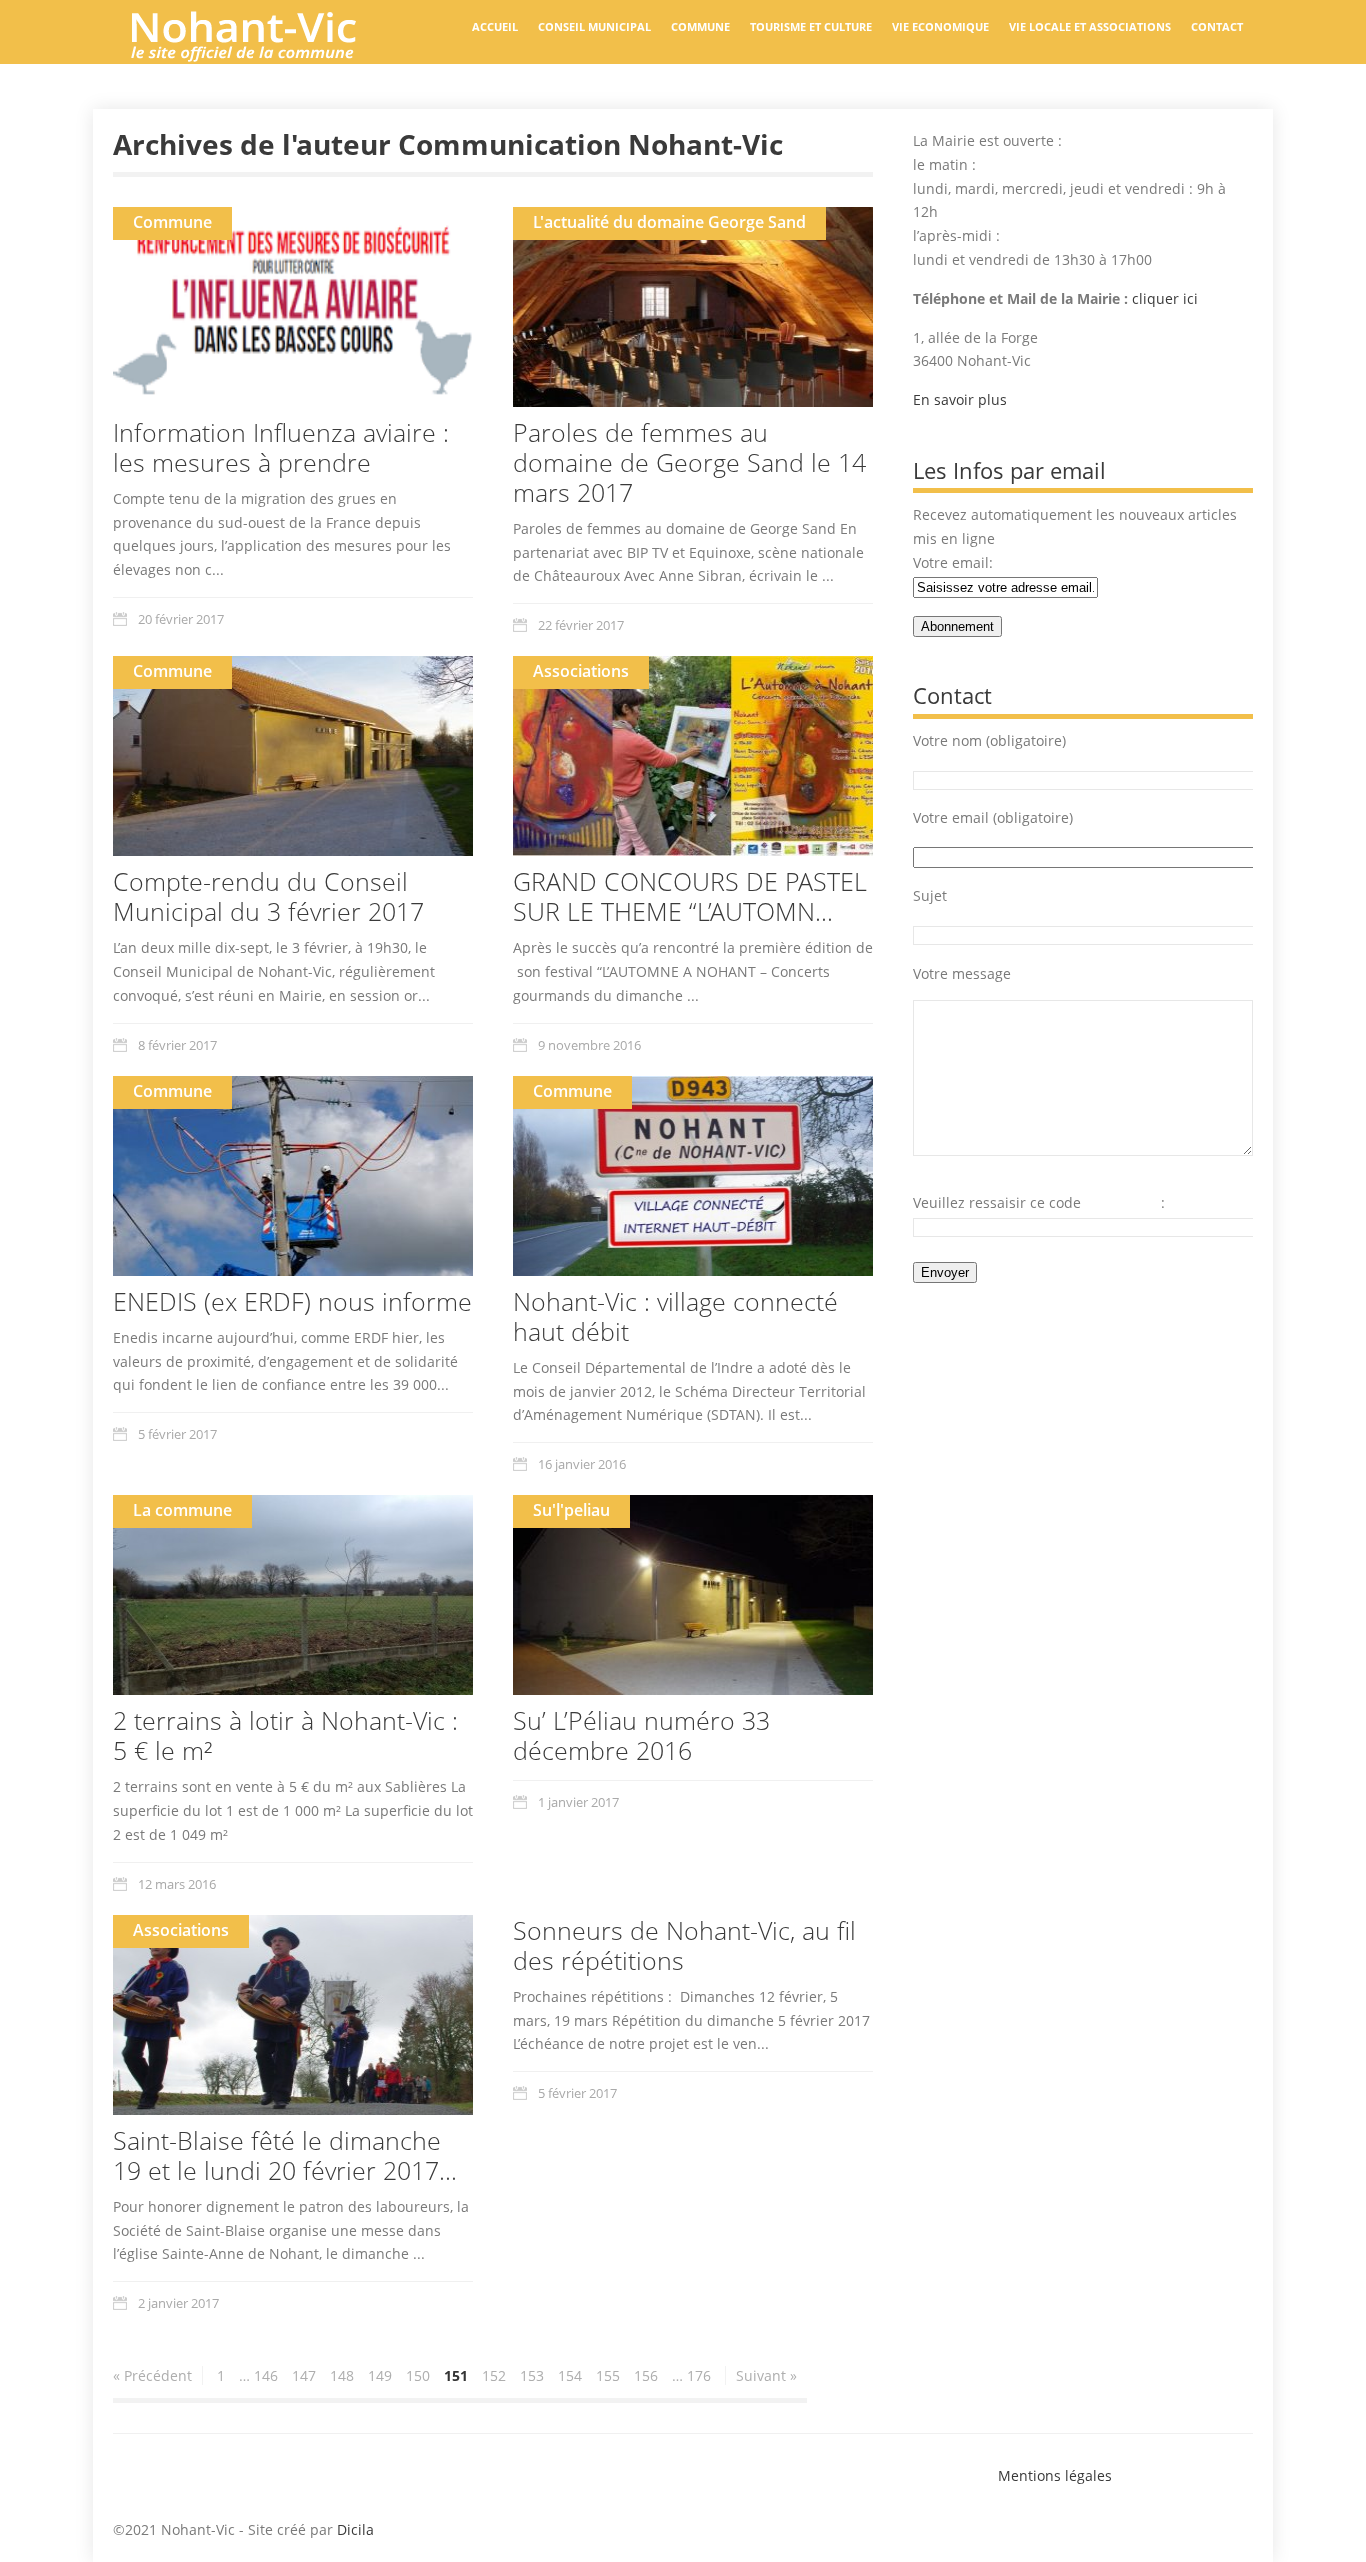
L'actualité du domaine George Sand (669, 222)
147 (304, 2375)
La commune (182, 1510)
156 (646, 2375)
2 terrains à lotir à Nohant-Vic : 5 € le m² (285, 1735)
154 (570, 2375)
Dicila (355, 2529)
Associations (581, 671)
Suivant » (766, 2375)
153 (532, 2375)
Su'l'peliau (571, 1510)
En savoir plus (960, 399)
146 (266, 2375)
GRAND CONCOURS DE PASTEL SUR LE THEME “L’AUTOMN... (690, 896)
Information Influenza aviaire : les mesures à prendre (281, 447)
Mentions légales (1055, 2475)
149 (380, 2375)
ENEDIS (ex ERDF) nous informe (292, 1301)
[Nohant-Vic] (263, 54)
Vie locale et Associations (1090, 26)
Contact (1217, 26)
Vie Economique (940, 26)
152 (494, 2375)
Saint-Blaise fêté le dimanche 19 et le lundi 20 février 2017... (285, 2155)
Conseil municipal (594, 26)
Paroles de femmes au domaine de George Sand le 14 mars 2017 (689, 462)
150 (418, 2375)
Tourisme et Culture (811, 26)
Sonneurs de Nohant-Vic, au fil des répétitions (684, 1945)
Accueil (495, 26)
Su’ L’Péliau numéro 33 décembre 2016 (641, 1735)
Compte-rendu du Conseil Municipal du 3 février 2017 (268, 896)
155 (608, 2375)
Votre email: (953, 562)
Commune (700, 26)
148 (342, 2375)
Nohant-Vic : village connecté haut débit (675, 1316)
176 (699, 2375)
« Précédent (152, 2375)
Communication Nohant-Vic (590, 144)
